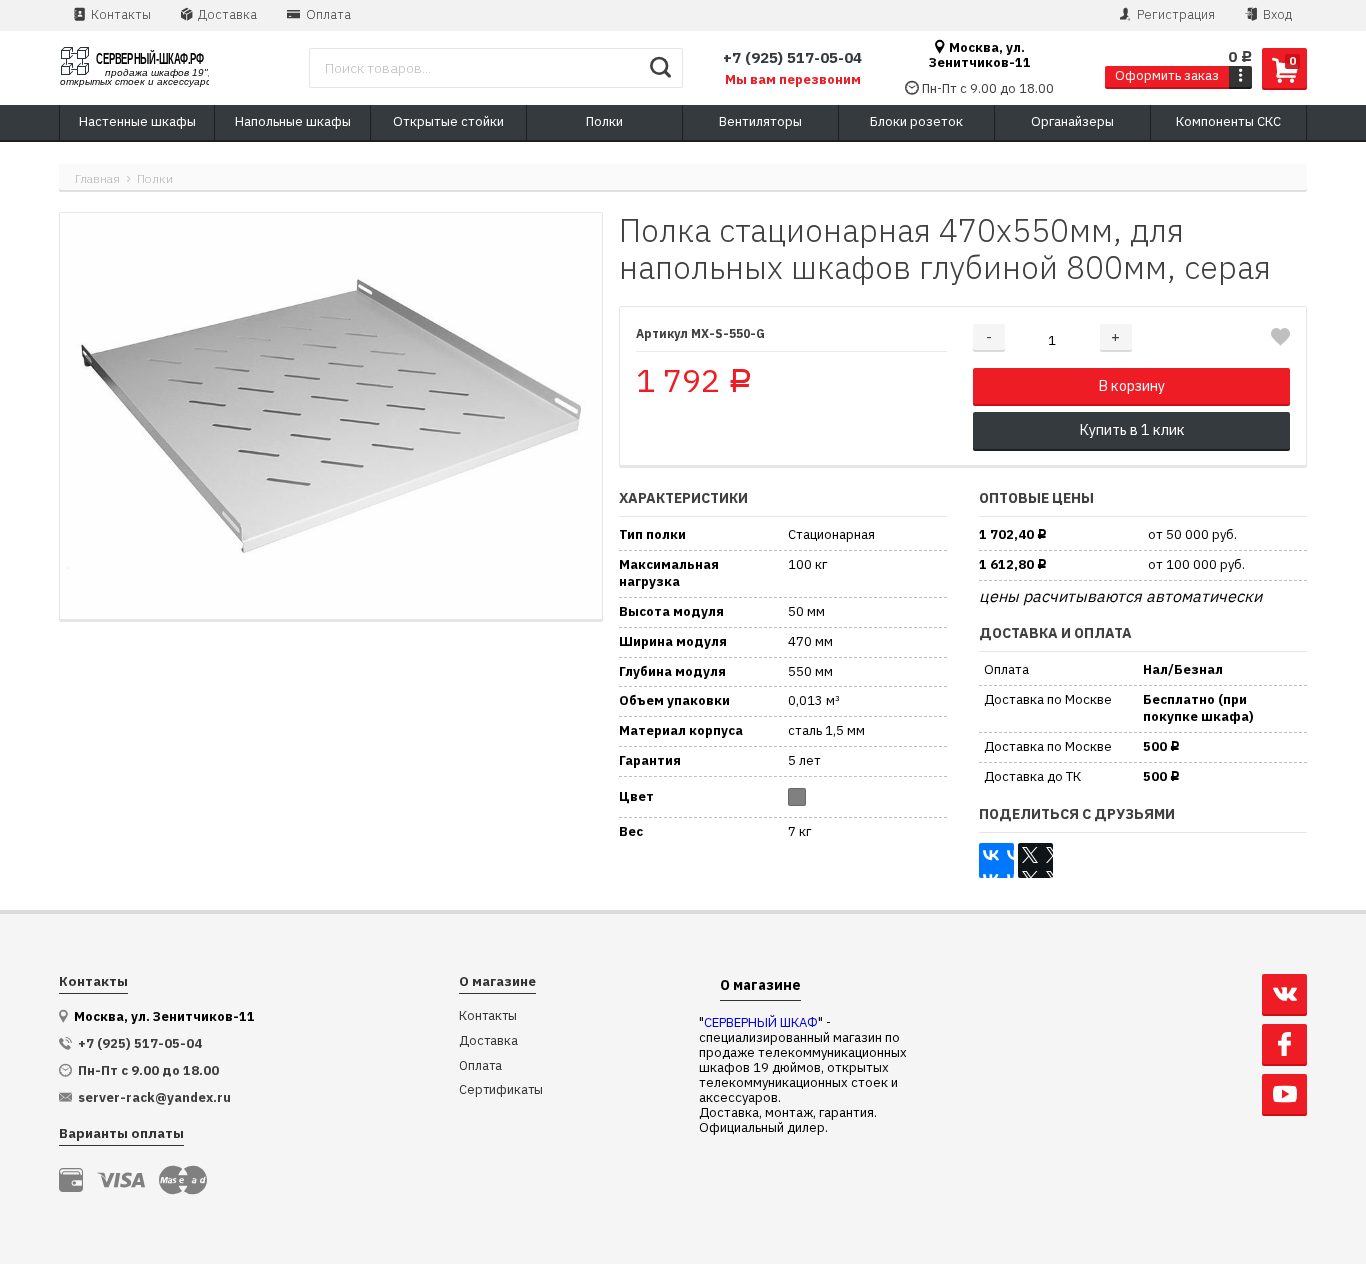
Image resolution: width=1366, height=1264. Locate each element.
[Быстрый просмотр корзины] (1240, 76)
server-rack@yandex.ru (154, 1098)
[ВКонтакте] (996, 860)
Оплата (327, 14)
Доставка (226, 14)
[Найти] (660, 68)
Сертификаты (501, 1090)
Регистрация (1174, 14)
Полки (155, 178)
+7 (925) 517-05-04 (792, 57)
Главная (97, 178)
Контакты (119, 14)
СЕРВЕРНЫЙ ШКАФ (761, 1022)
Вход (1276, 14)
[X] (1035, 860)
